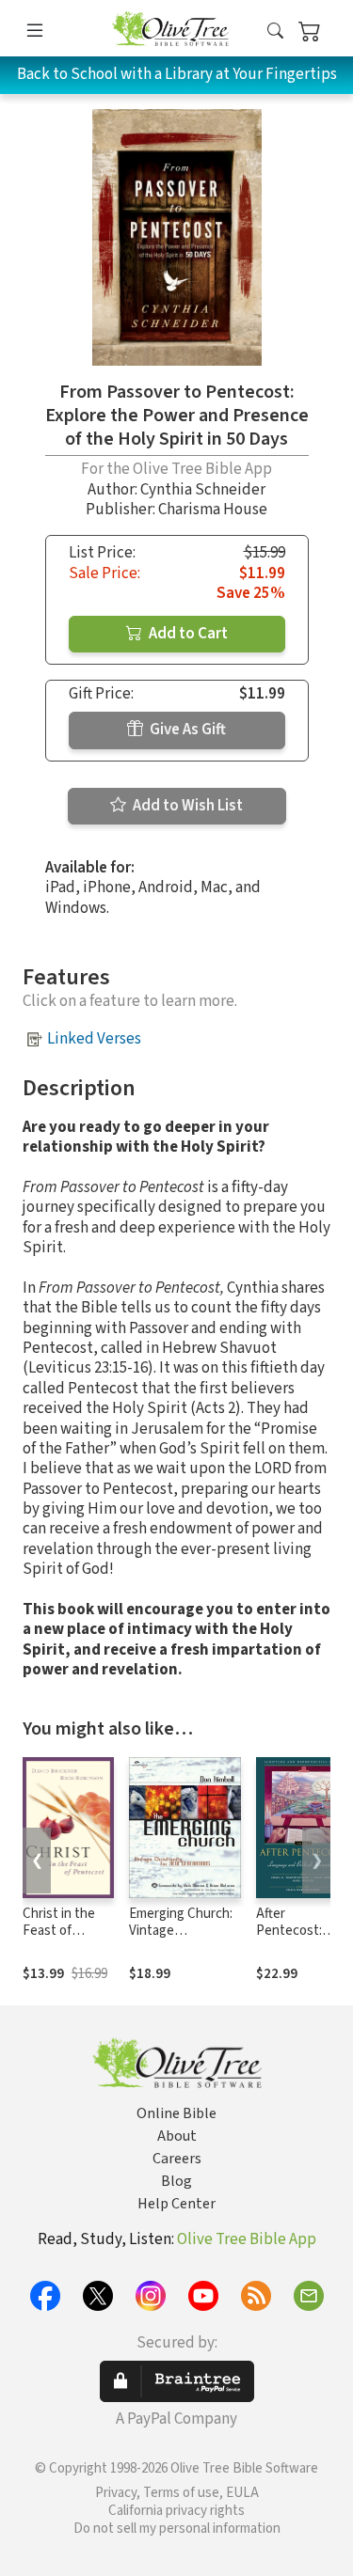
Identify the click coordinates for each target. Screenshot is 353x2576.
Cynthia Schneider (203, 490)
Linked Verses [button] (94, 1039)
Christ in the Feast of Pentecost (59, 1932)
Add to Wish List (186, 806)
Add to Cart (187, 634)
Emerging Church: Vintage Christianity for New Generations (181, 1940)
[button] (275, 31)
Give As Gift (186, 730)
